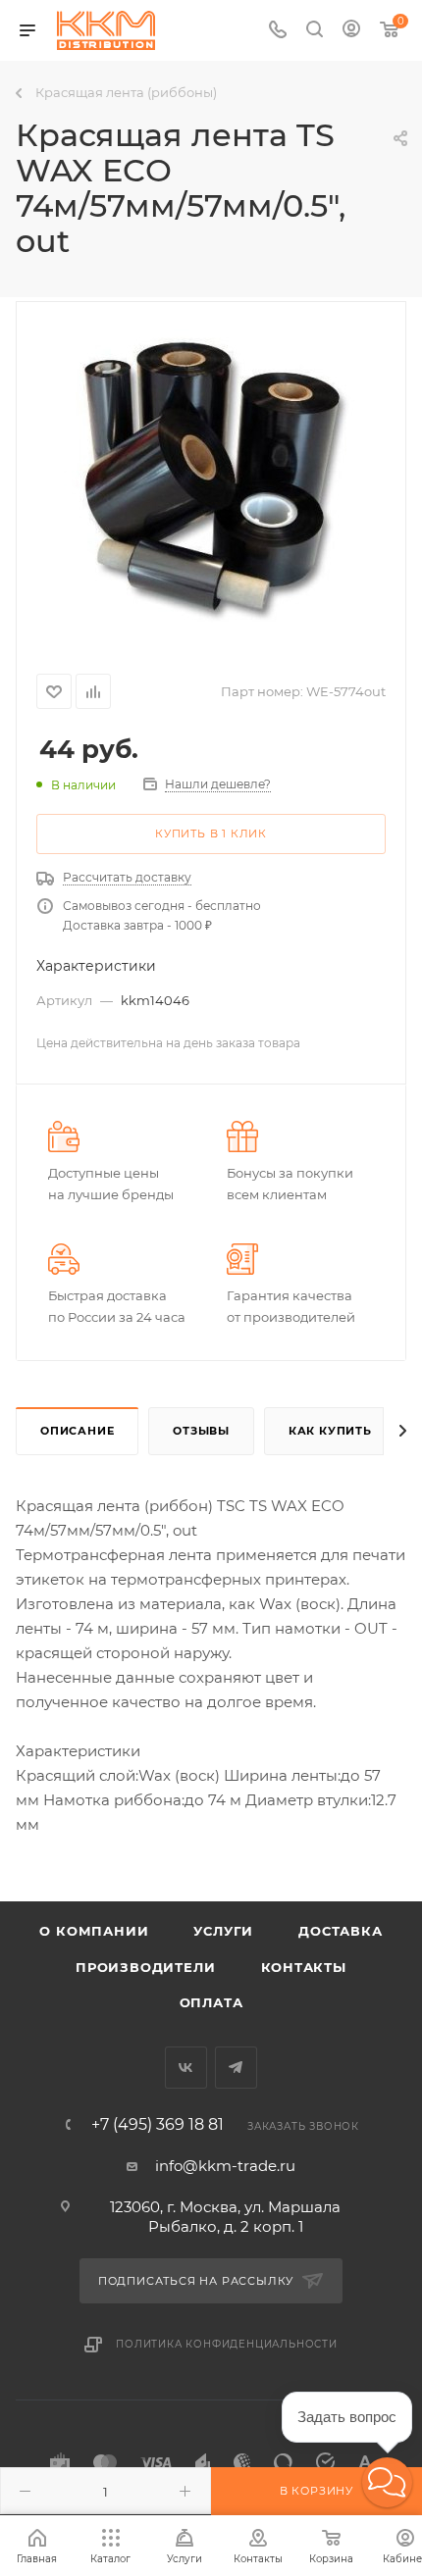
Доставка (340, 1931)
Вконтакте (186, 2068)
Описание (77, 1431)
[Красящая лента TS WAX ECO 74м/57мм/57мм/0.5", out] (211, 475)
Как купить (330, 1431)
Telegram (236, 2068)
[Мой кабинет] (351, 31)
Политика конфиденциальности (227, 2344)
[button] (387, 2482)
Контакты (304, 1967)
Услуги (223, 1931)
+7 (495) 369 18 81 (158, 2125)
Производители (145, 1967)
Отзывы (201, 1431)
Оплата (211, 2002)
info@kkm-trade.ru (225, 2166)
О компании (94, 1931)
